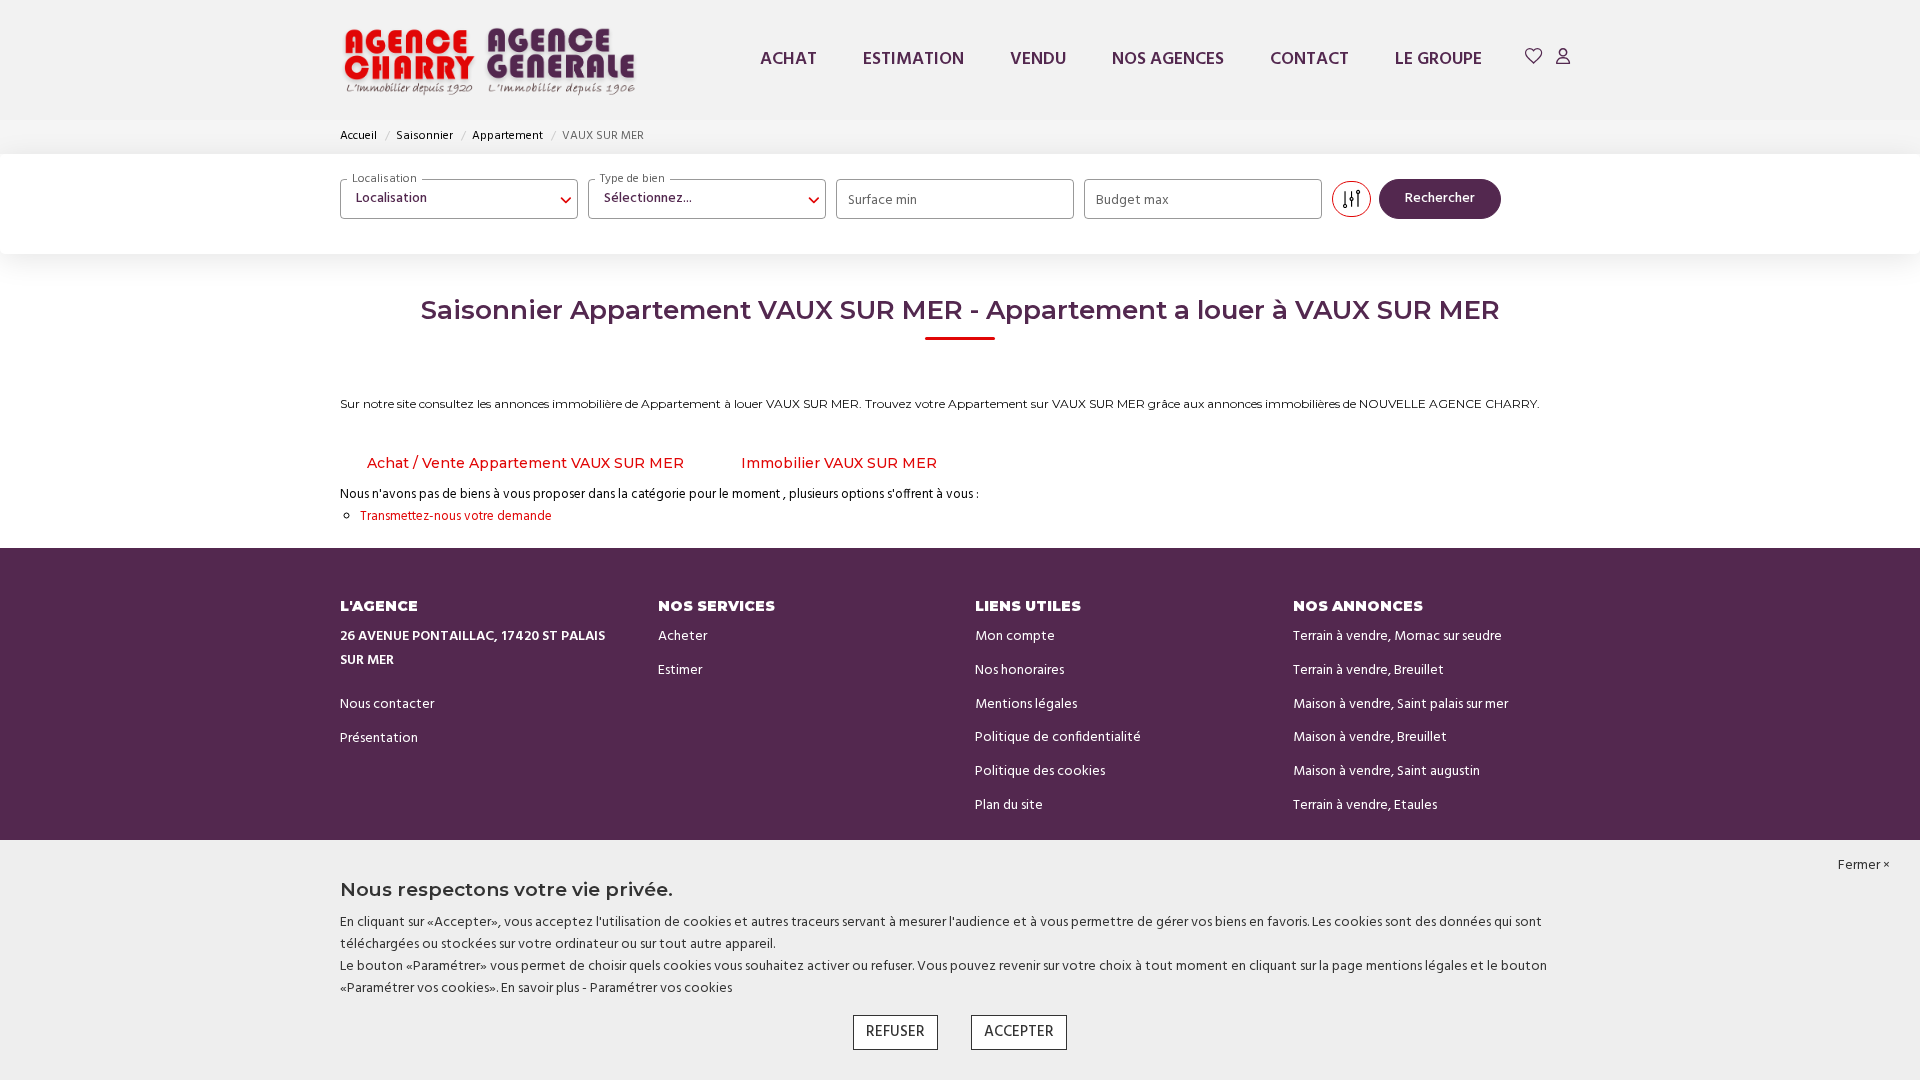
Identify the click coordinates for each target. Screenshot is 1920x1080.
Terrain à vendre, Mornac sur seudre (1397, 636)
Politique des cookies (1040, 771)
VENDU (1038, 59)
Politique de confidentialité (1058, 737)
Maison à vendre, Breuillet (1370, 737)
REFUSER (895, 1032)
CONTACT (1309, 59)
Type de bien (632, 179)
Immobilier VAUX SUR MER (839, 463)
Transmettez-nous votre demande (456, 516)
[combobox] (459, 199)
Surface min (882, 200)
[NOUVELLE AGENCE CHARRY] (490, 60)
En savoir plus (541, 988)
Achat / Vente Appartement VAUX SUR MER (525, 463)
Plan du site (1009, 805)
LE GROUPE (1438, 59)
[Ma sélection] (1534, 59)
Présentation (379, 738)
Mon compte (1015, 636)
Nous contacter (387, 704)
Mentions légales (1026, 704)
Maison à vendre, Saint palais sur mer (1400, 704)
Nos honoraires (1019, 670)
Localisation (384, 179)
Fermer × (1864, 866)
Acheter (682, 636)
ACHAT (788, 59)
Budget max (1132, 200)
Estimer (680, 670)
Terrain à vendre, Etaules (1365, 805)
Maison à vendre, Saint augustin (1386, 771)
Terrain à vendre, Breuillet (1368, 670)
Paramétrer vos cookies (661, 988)
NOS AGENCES (1168, 59)
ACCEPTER (1019, 1032)
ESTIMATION (913, 59)
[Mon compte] (1563, 59)
